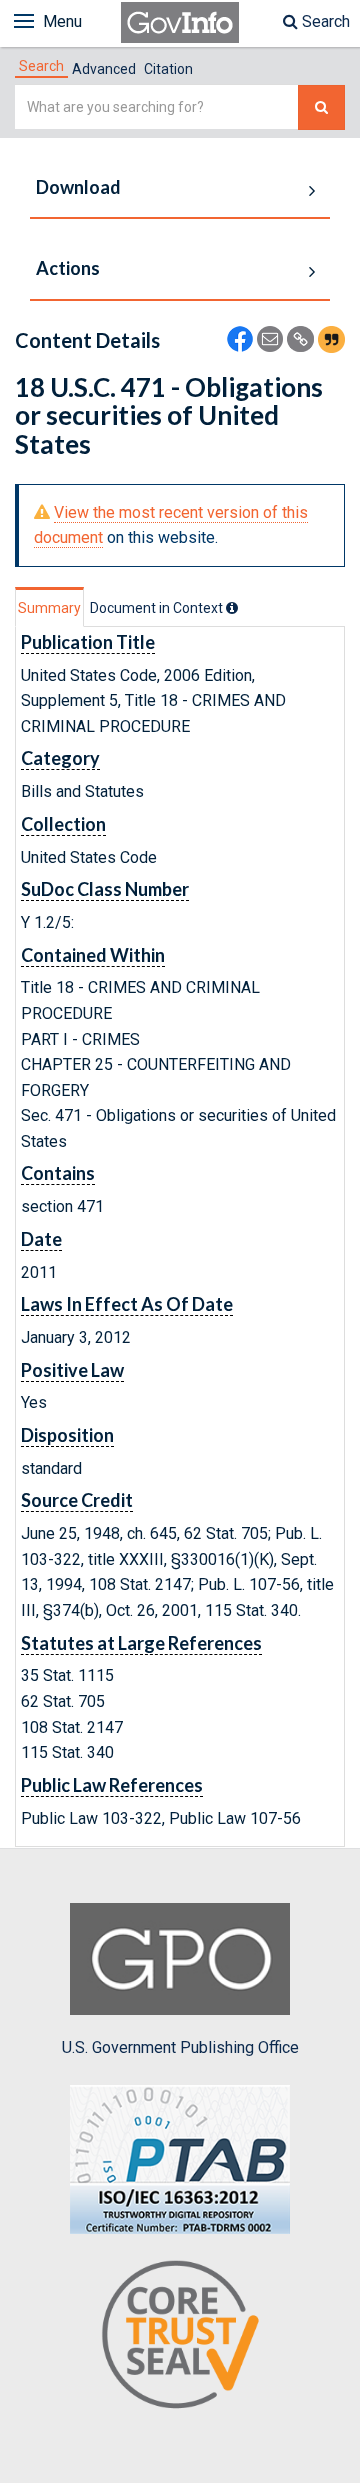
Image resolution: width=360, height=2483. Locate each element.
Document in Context (158, 608)
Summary (49, 608)
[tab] (41, 66)
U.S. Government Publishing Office (180, 2047)
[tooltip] (232, 608)
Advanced (104, 69)
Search (324, 21)
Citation (168, 69)
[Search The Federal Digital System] (321, 107)
